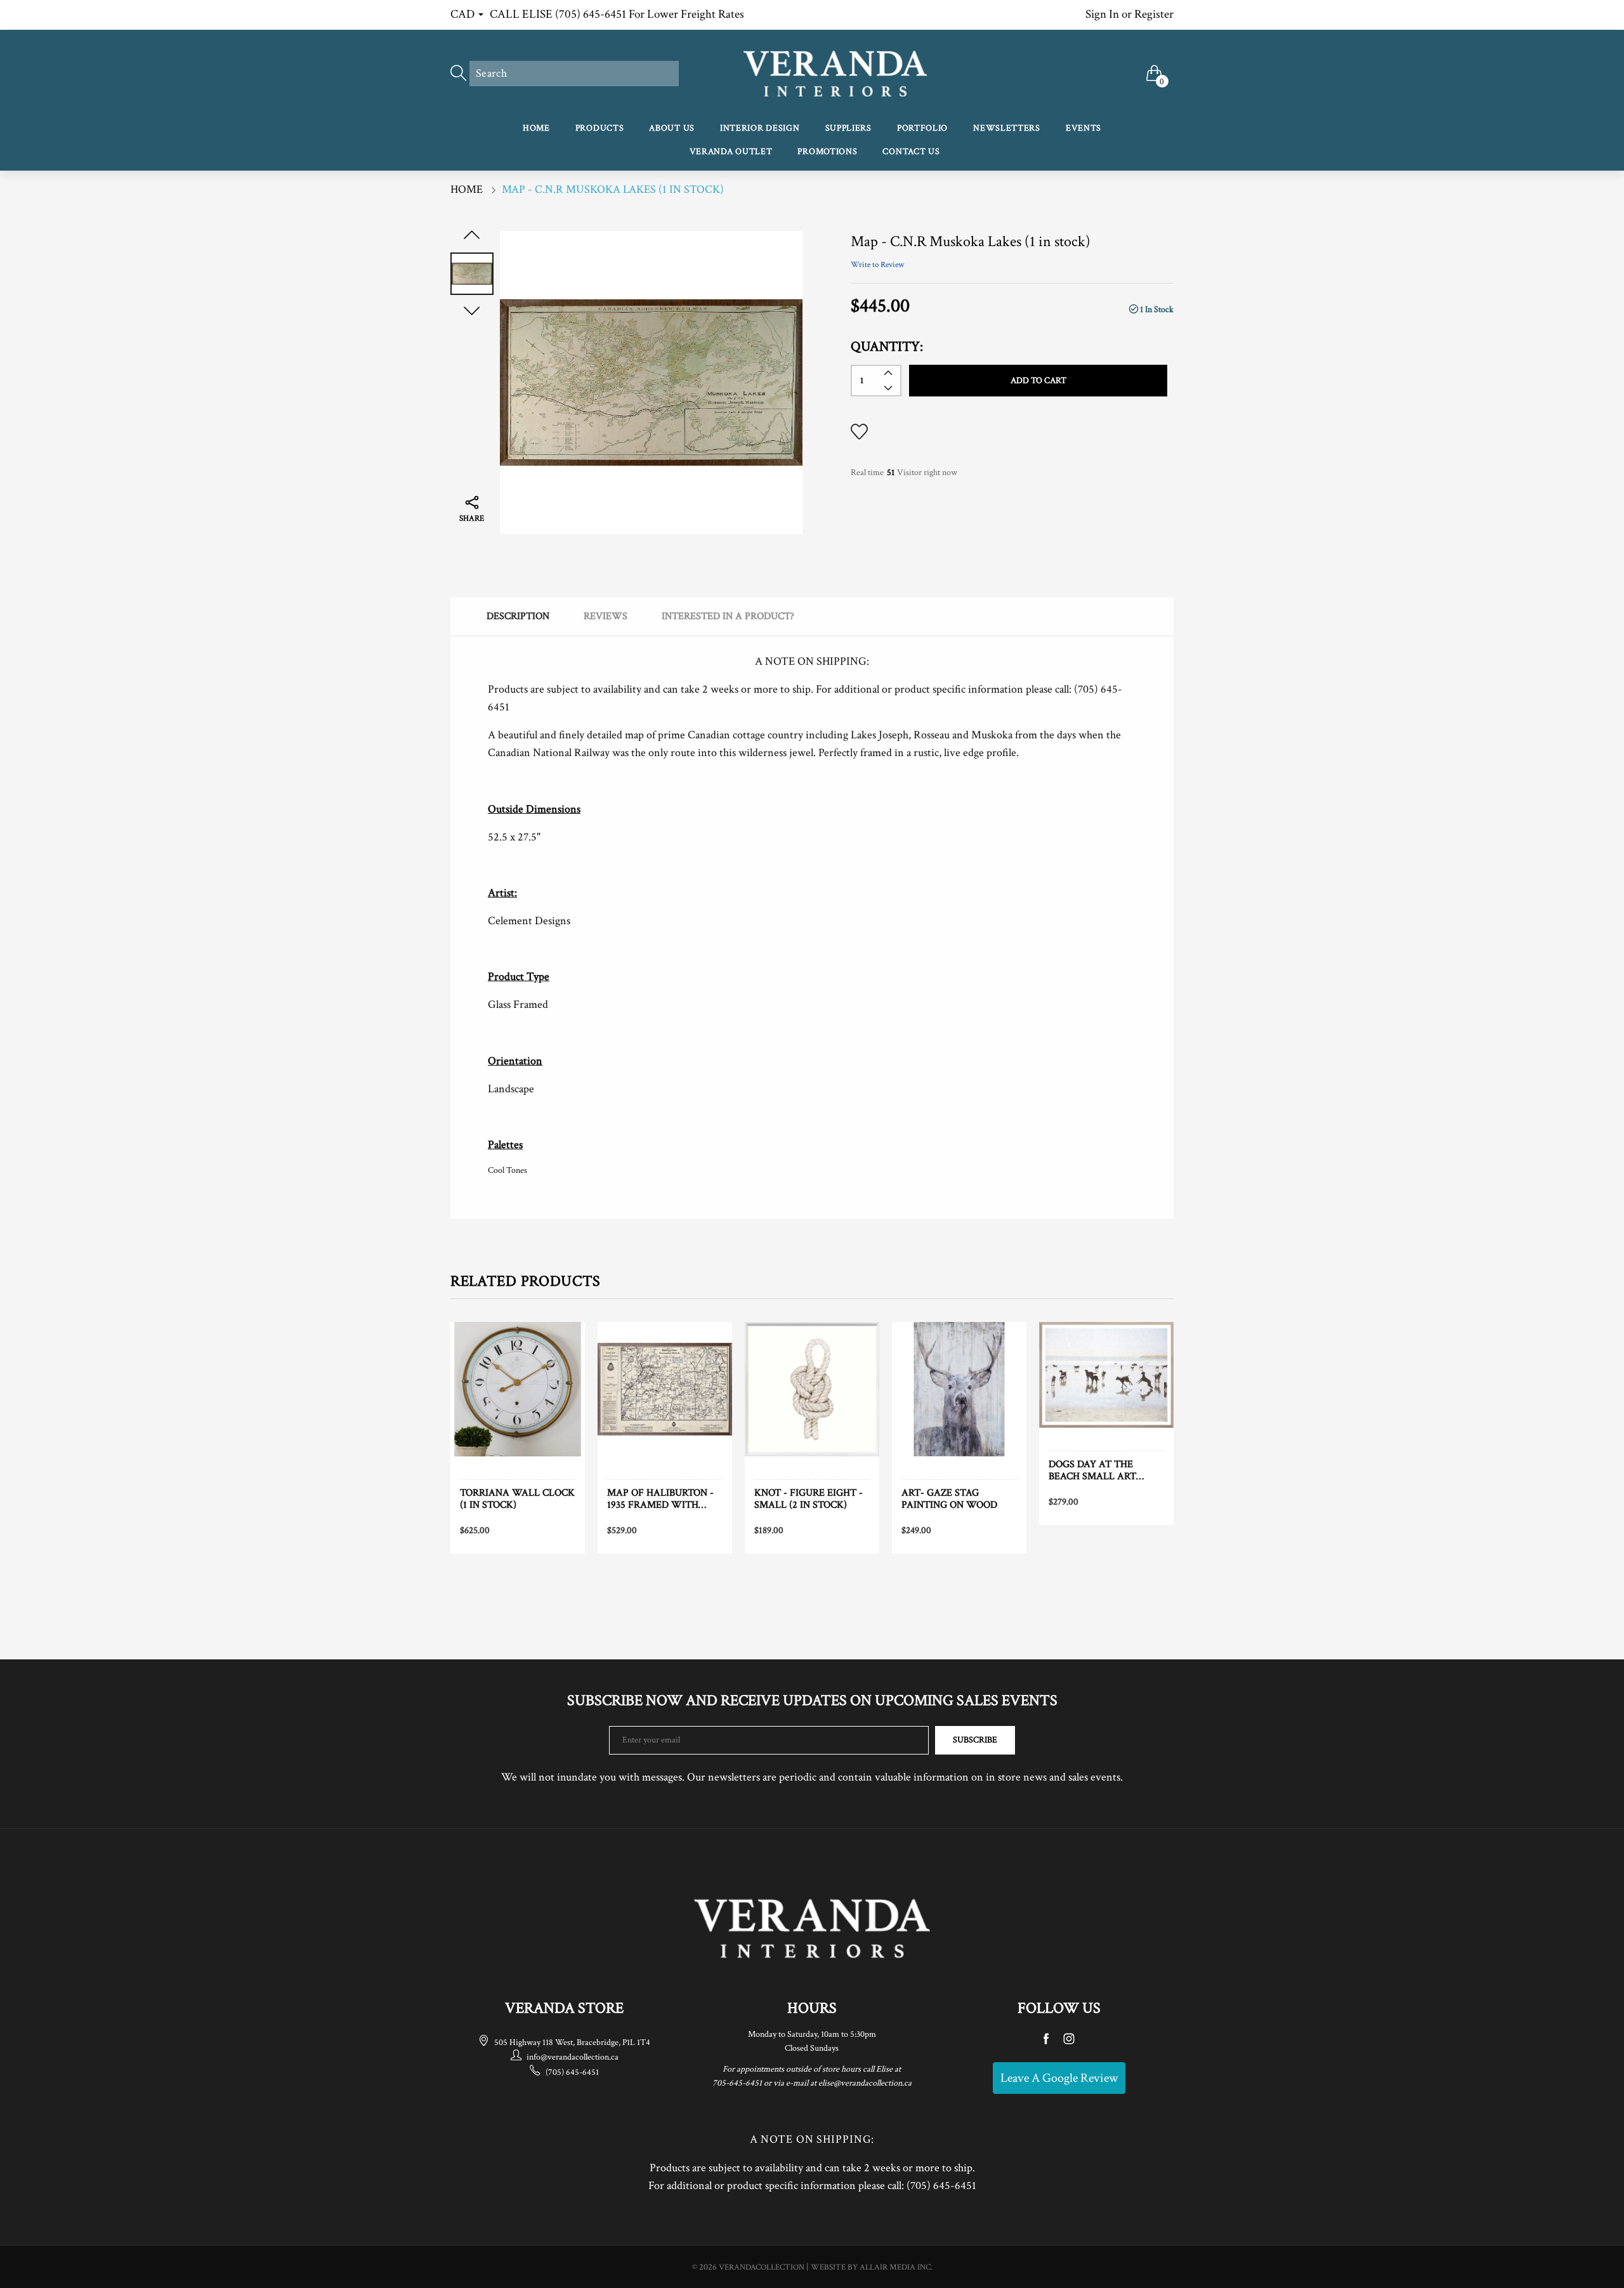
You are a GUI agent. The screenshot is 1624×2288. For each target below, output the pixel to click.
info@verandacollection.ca (573, 2057)
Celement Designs (529, 921)
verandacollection (762, 2267)
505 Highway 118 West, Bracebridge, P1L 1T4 (572, 2043)
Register (1154, 14)
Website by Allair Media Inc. (872, 2267)
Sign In (1102, 14)
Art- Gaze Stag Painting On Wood (949, 1499)
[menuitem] (536, 129)
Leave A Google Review (1059, 2078)
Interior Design (760, 128)
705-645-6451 (737, 2083)
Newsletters (1007, 128)
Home (536, 128)
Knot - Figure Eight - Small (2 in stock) (809, 1499)
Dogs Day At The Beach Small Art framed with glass (1100, 1470)
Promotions (827, 152)
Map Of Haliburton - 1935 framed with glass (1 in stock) (660, 1499)
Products (600, 128)
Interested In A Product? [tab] (728, 616)
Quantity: (887, 347)
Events (1084, 128)
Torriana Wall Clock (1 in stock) (517, 1499)
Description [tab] (518, 616)
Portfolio (922, 128)
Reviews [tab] (606, 616)
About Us (672, 128)
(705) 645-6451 (572, 2072)
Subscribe (975, 1740)
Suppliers (848, 128)
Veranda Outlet (731, 152)
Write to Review (877, 265)
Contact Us (911, 152)
